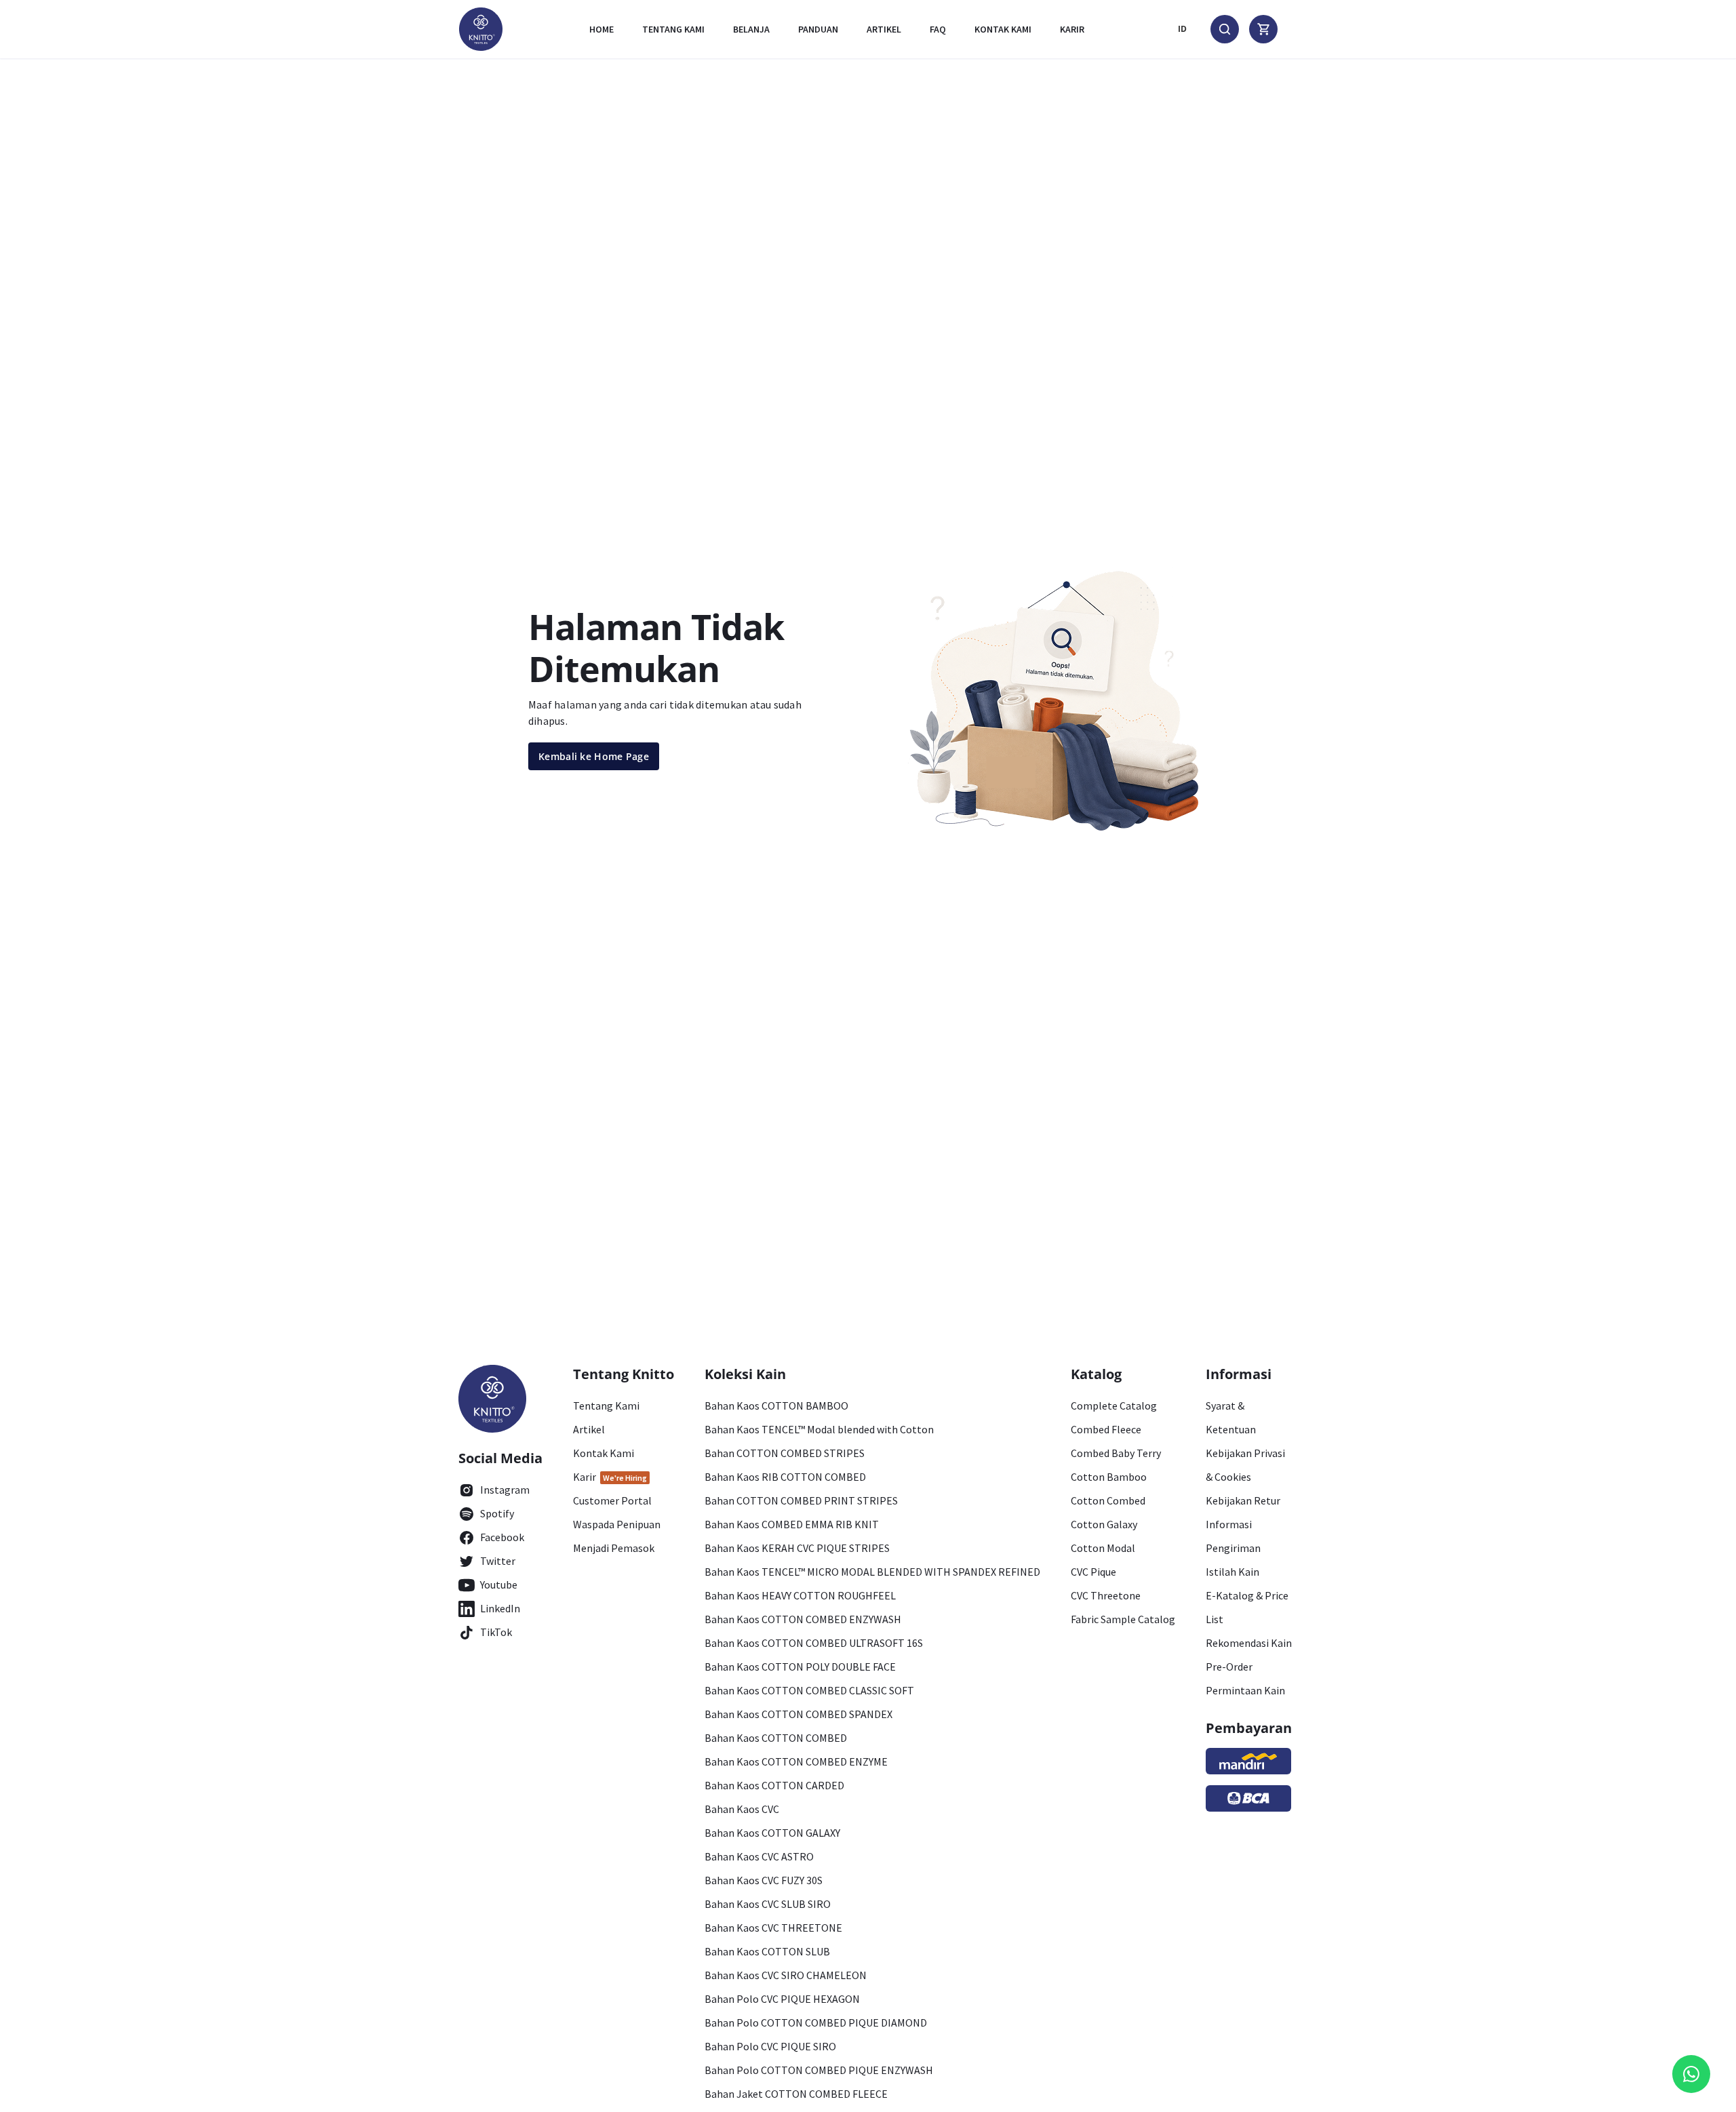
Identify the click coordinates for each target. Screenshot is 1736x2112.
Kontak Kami (604, 1453)
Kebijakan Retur (1243, 1500)
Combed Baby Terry (1116, 1453)
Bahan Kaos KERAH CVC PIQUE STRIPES (797, 1548)
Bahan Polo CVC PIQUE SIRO (770, 2046)
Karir (1072, 29)
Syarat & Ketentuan (1231, 1417)
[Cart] (1263, 29)
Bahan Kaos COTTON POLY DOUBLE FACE (800, 1667)
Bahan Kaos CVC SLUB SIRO (768, 1904)
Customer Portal (612, 1500)
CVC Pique (1093, 1572)
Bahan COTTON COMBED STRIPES (785, 1453)
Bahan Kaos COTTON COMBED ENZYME (796, 1761)
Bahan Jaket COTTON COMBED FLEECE (796, 2094)
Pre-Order (1229, 1667)
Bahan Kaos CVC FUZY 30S (764, 1880)
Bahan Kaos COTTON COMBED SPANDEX (798, 1714)
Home (601, 29)
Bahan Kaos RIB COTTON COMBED (785, 1477)
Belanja (751, 29)
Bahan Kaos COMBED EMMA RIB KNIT (792, 1524)
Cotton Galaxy (1104, 1524)
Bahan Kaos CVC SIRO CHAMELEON (786, 1975)
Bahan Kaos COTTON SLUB (767, 1951)
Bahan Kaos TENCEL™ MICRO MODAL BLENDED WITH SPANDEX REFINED (872, 1572)
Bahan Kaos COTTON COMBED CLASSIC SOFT (809, 1690)
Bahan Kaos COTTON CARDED (774, 1785)
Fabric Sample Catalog (1123, 1619)
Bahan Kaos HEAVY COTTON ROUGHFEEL (800, 1595)
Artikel (884, 29)
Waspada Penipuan (617, 1524)
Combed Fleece (1106, 1429)
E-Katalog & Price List (1247, 1607)
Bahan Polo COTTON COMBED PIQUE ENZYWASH (819, 2070)
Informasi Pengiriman (1233, 1536)
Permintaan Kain (1245, 1690)
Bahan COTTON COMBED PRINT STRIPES (801, 1500)
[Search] (1225, 29)
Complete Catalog (1114, 1406)
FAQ (938, 29)
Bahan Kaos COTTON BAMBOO (776, 1406)
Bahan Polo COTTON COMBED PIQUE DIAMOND (816, 2023)
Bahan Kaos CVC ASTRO (759, 1856)
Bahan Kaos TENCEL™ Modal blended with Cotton (819, 1429)
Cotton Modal (1103, 1548)
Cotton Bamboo (1109, 1477)
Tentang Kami (673, 29)
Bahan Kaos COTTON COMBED (776, 1738)
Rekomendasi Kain (1249, 1643)
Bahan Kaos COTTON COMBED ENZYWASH (803, 1619)
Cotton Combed (1108, 1500)
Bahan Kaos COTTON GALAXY (772, 1833)
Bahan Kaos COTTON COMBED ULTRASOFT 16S (814, 1643)
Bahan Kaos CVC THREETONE (773, 1928)
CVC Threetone (1106, 1595)
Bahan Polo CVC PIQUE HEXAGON (782, 1999)
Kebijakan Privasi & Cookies (1245, 1465)
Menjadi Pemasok (614, 1548)
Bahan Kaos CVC (742, 1809)
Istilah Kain (1232, 1572)
